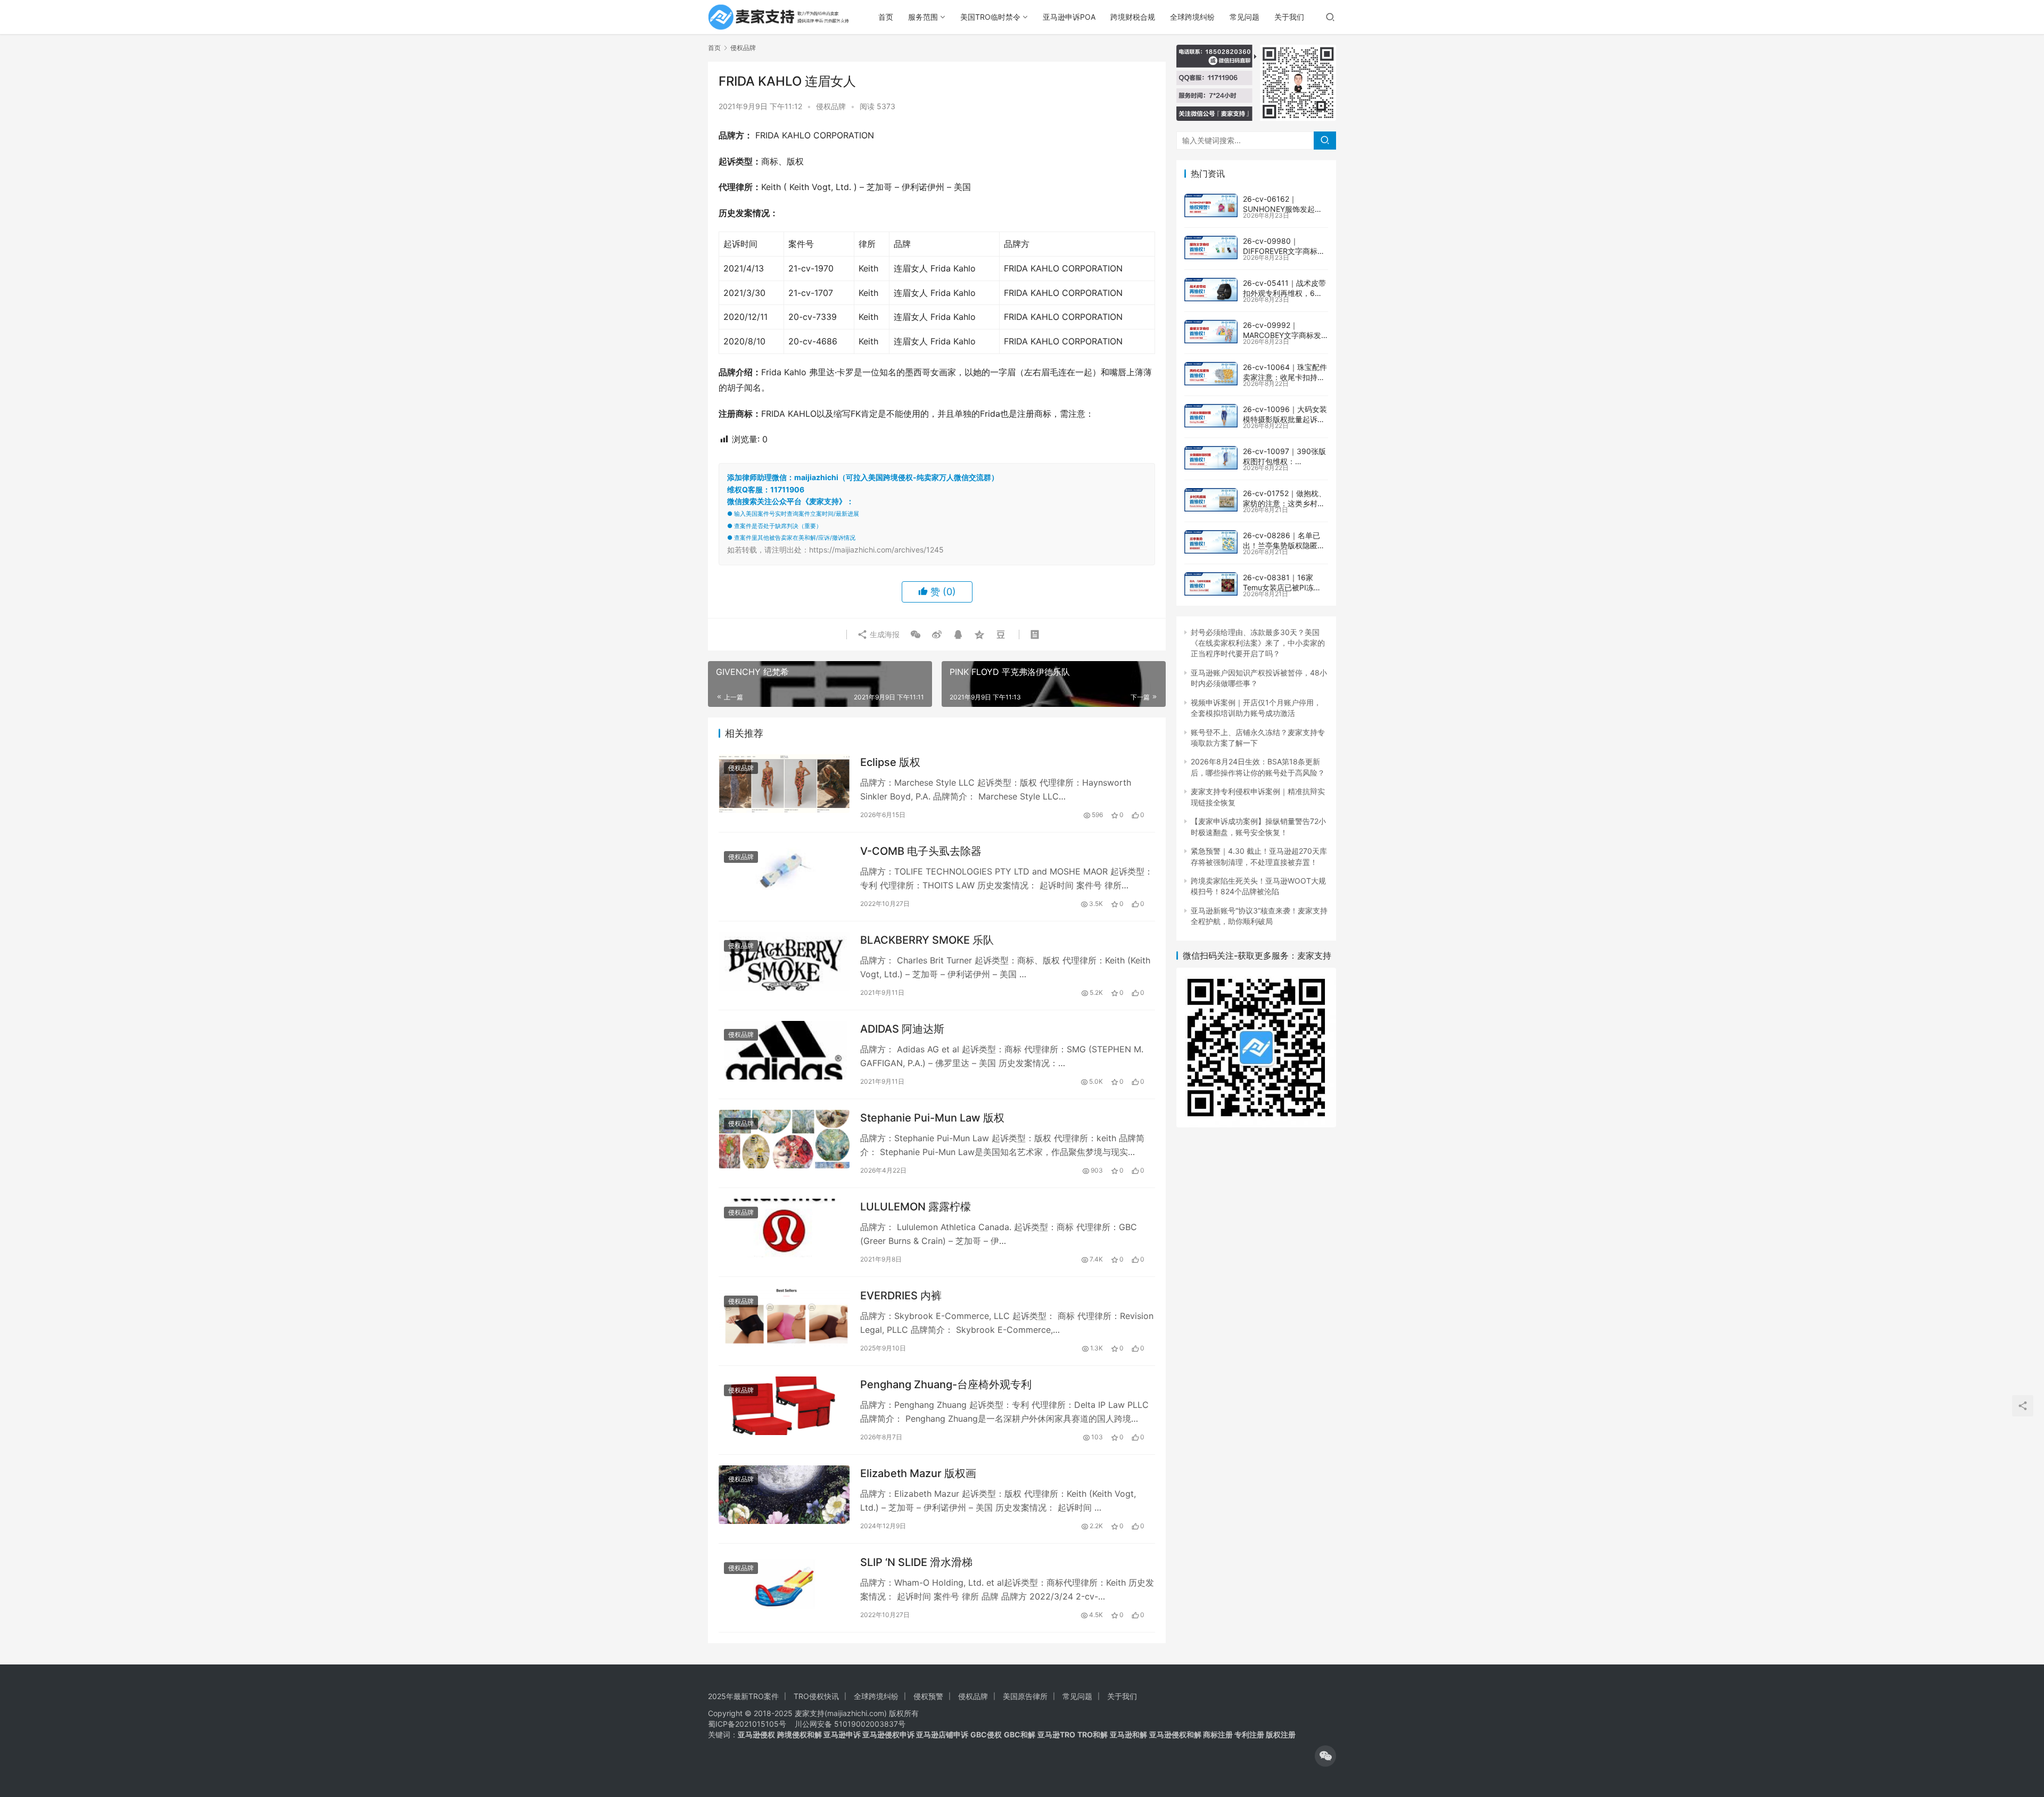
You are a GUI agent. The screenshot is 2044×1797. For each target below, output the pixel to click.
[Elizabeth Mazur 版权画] (784, 1494)
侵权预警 (928, 1696)
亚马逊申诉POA (1069, 17)
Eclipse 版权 (890, 762)
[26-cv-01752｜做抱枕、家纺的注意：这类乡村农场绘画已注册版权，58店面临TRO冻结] (1211, 500)
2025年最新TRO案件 (743, 1696)
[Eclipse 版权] (784, 783)
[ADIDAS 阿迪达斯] (784, 1050)
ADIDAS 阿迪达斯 (902, 1029)
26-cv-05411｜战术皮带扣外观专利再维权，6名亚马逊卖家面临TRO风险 (1284, 293)
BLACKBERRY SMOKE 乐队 (927, 940)
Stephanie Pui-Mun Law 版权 (932, 1118)
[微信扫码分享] (916, 634)
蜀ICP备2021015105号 (747, 1724)
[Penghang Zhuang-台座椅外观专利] (784, 1406)
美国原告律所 (1025, 1696)
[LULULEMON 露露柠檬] (784, 1228)
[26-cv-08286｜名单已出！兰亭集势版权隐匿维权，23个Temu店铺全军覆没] (1211, 542)
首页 (886, 17)
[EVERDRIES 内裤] (784, 1317)
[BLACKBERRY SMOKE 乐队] (784, 961)
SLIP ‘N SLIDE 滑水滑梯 (916, 1562)
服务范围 (923, 17)
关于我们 (1289, 17)
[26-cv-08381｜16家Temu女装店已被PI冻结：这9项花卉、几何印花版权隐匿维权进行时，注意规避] (1211, 584)
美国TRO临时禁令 (990, 17)
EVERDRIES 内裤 (901, 1296)
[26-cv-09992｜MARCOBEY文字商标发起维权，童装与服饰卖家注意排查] (1211, 332)
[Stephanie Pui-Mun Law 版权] (784, 1139)
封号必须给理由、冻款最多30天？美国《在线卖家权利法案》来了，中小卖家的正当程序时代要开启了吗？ (1258, 643)
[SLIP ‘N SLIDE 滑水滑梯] (784, 1583)
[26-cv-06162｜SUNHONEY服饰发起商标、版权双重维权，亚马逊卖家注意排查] (1211, 205)
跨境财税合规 (1133, 17)
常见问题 (1244, 17)
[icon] (1325, 1756)
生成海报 (884, 634)
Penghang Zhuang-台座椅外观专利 (946, 1384)
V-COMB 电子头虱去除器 (921, 851)
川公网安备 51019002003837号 (850, 1724)
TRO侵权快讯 (816, 1696)
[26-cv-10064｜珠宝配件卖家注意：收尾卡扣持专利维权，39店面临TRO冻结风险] (1211, 374)
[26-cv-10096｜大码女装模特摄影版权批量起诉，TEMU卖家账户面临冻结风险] (1211, 416)
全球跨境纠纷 (1192, 17)
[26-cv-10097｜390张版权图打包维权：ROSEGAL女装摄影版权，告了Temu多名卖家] (1211, 458)
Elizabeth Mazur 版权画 (918, 1473)
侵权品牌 (831, 106)
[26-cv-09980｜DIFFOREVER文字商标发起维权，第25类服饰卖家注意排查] (1211, 248)
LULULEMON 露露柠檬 (916, 1207)
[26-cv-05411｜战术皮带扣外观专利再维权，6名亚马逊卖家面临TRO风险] (1211, 290)
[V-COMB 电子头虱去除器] (784, 872)
